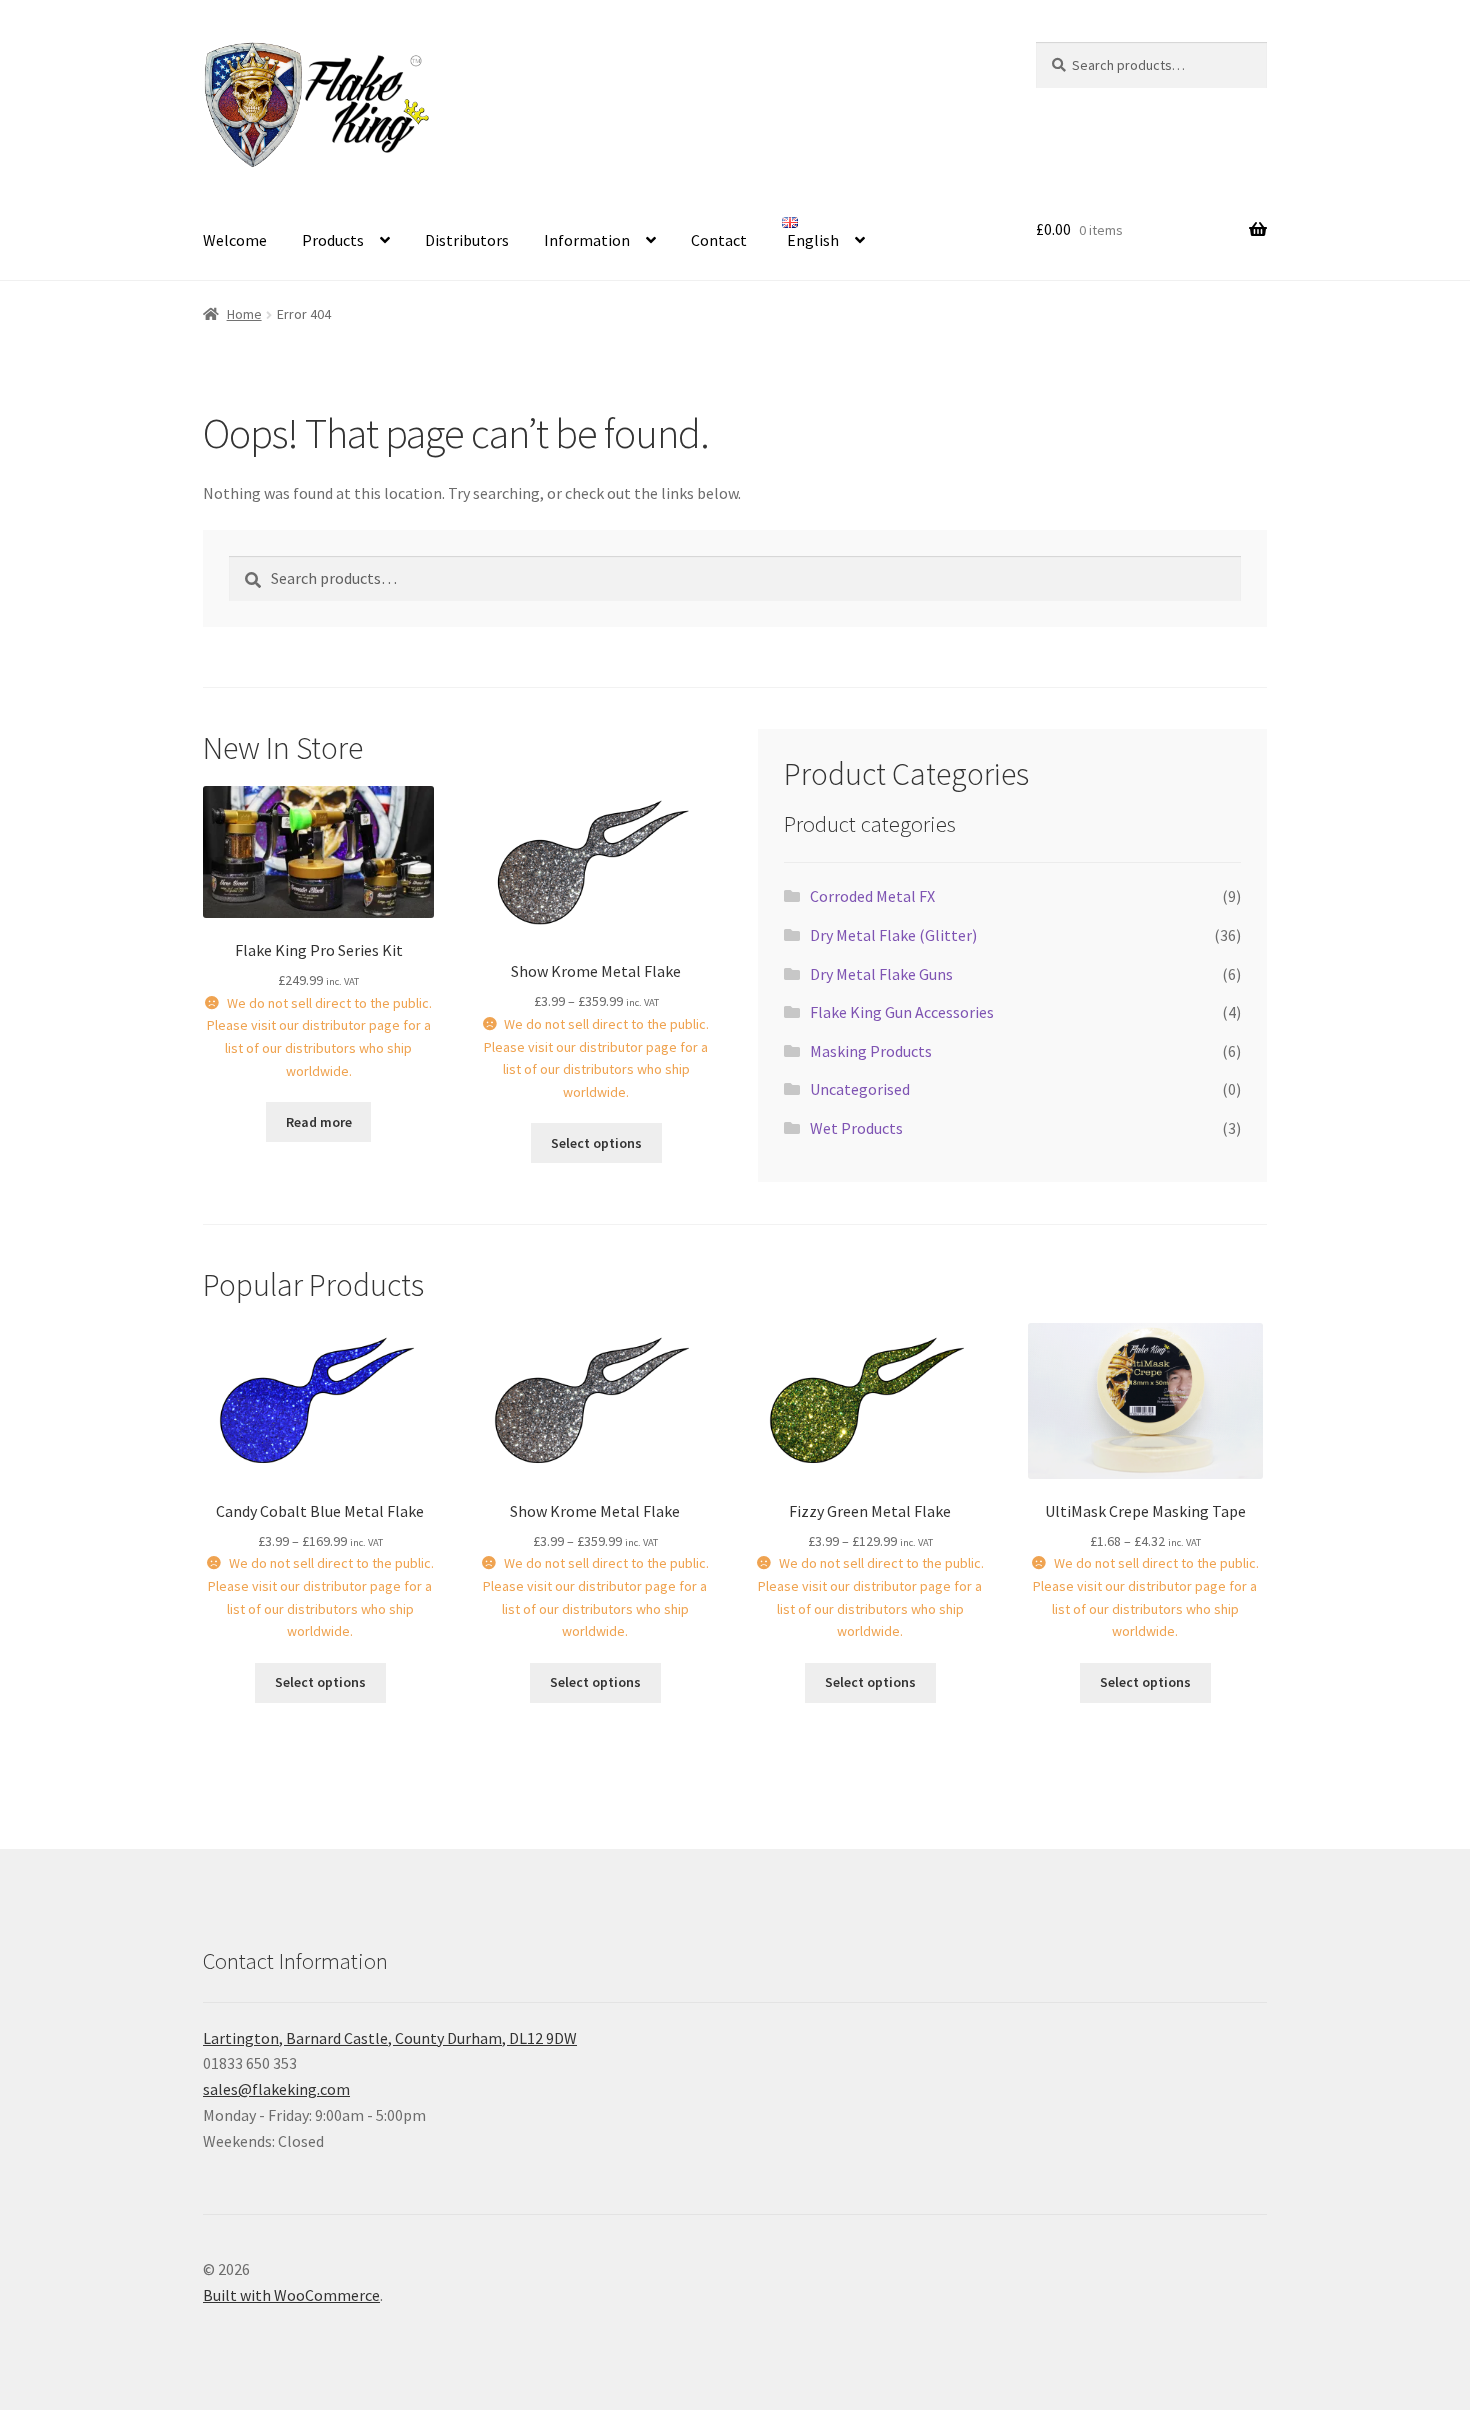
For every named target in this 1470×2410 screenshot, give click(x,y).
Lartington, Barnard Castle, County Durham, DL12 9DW (390, 2038)
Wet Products (856, 1128)
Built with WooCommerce (291, 2295)
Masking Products (871, 1051)
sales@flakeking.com (276, 2089)
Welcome (235, 240)
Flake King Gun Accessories (902, 1012)
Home (244, 314)
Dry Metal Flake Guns (881, 974)
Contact (719, 240)
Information (587, 240)
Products (333, 240)
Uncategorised (860, 1089)
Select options (596, 1143)
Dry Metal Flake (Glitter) (893, 935)
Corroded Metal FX (872, 896)
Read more (319, 1122)
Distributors (467, 240)
